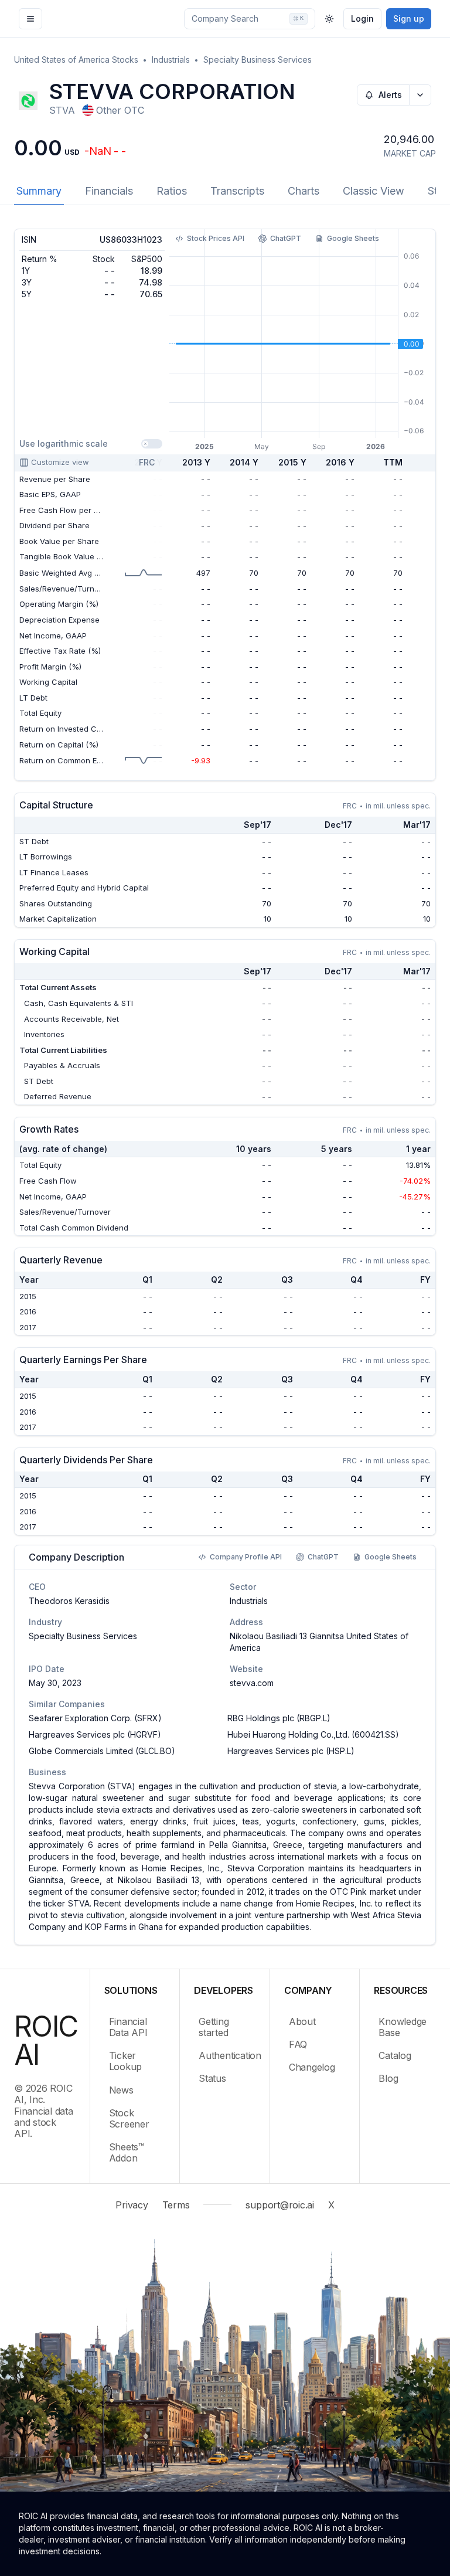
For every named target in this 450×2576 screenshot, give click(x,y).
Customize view (60, 462)
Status (212, 2078)
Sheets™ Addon (127, 2152)
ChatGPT (286, 238)
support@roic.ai (279, 2205)
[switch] (152, 444)
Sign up (409, 18)
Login (362, 18)
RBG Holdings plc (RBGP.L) (279, 1718)
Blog (388, 2078)
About (302, 2021)
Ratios (172, 191)
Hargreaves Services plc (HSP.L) (291, 1751)
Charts (304, 191)
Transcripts (237, 191)
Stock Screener (129, 2118)
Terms (176, 2205)
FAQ (298, 2044)
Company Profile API (246, 1557)
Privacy (132, 2205)
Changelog (312, 2067)
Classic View (374, 191)
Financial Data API (128, 2027)
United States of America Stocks (76, 60)
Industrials (171, 60)
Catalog (395, 2055)
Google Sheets (353, 238)
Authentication (227, 2055)
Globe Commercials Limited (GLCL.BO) (102, 1751)
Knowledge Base (403, 2027)
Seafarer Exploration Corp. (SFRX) (95, 1718)
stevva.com (252, 1683)
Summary (39, 191)
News (121, 2090)
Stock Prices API (216, 238)
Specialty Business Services (258, 60)
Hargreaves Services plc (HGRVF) (95, 1734)
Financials (109, 191)
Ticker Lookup (126, 2061)
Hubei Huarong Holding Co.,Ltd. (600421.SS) (313, 1734)
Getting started (214, 2027)
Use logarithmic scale (64, 444)
